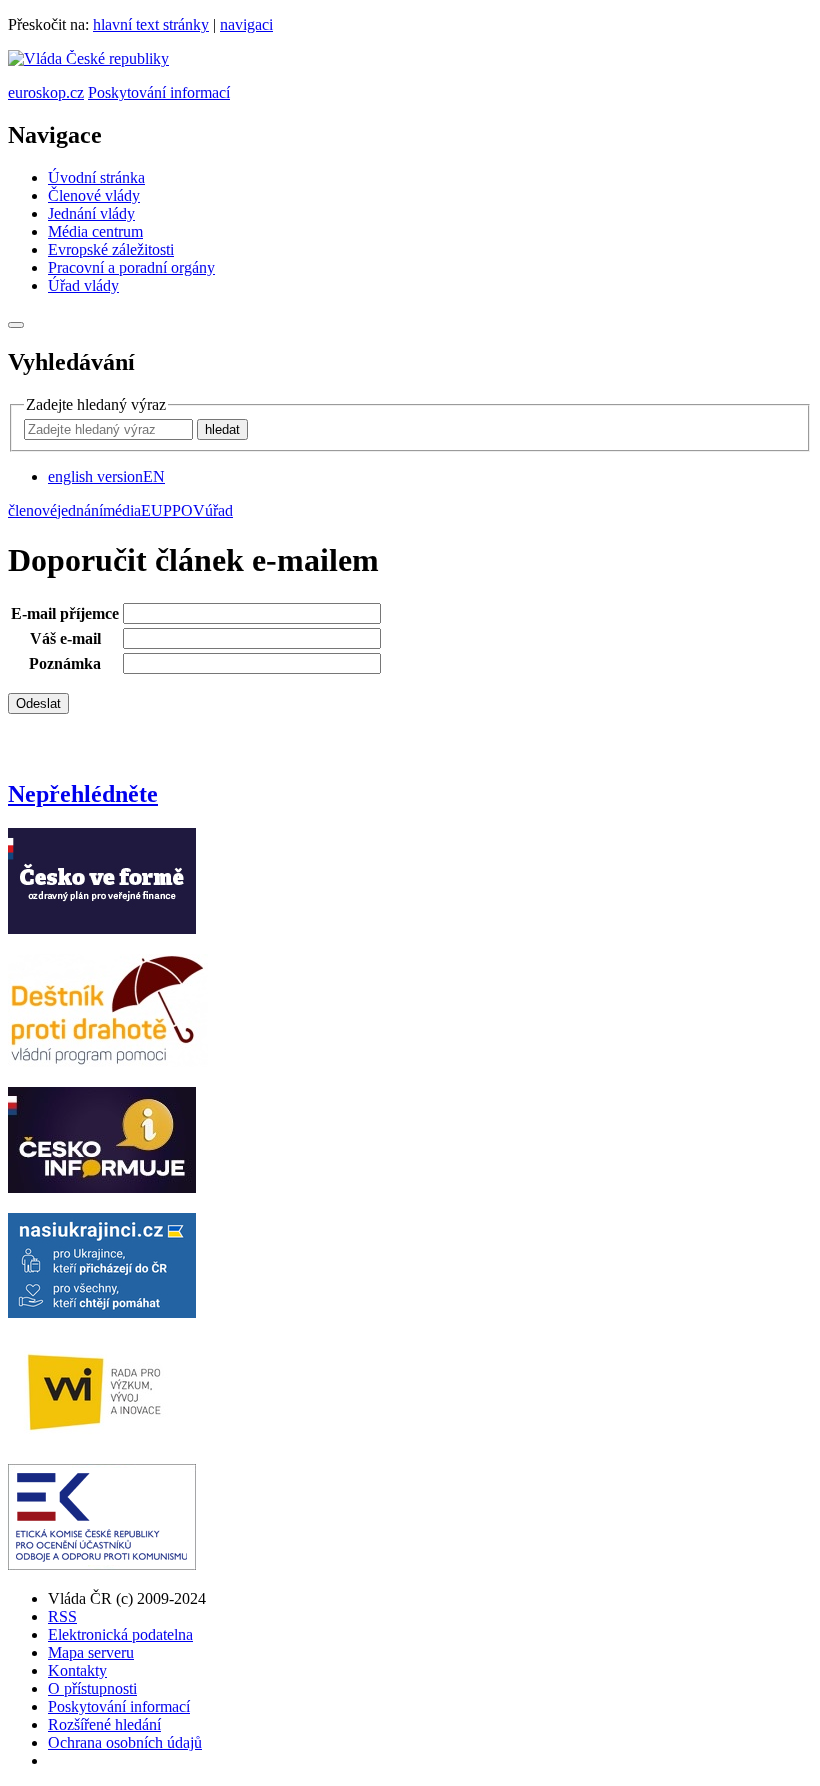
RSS (62, 1616)
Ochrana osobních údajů (125, 1742)
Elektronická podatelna (120, 1634)
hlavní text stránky (151, 24)
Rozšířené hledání (104, 1724)
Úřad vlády (83, 285)
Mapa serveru (91, 1652)
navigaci (246, 24)
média (122, 510)
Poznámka (65, 663)
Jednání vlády (91, 213)
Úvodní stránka (96, 177)
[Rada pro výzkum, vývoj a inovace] (102, 1438)
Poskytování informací (159, 92)
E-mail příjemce (65, 613)
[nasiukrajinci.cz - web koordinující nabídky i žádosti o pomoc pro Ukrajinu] (102, 1312)
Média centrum (95, 231)
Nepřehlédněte (83, 794)
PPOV (184, 510)
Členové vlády (94, 195)
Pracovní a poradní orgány (131, 267)
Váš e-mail (65, 638)
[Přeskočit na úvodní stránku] (88, 58)
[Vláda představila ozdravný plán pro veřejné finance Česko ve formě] (102, 928)
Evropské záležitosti (111, 249)
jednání (80, 510)
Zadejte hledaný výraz (96, 404)
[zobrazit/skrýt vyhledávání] (16, 325)
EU (152, 510)
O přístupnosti (92, 1688)
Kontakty (77, 1670)
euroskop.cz (46, 92)
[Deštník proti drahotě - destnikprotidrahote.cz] (108, 1061)
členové (32, 510)
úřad (219, 510)
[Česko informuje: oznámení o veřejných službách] (102, 1187)
